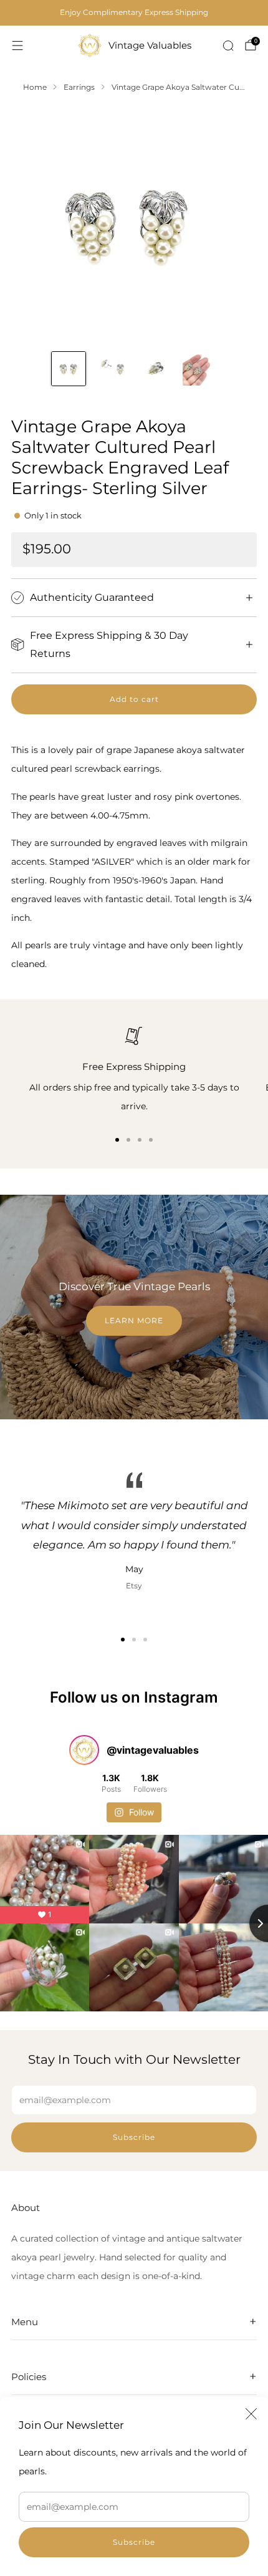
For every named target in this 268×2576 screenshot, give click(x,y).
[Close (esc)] (251, 2414)
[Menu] (17, 46)
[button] (123, 1640)
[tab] (117, 1140)
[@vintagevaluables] (84, 1750)
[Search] (228, 46)
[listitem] (134, 12)
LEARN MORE (134, 1320)
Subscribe (134, 2542)
